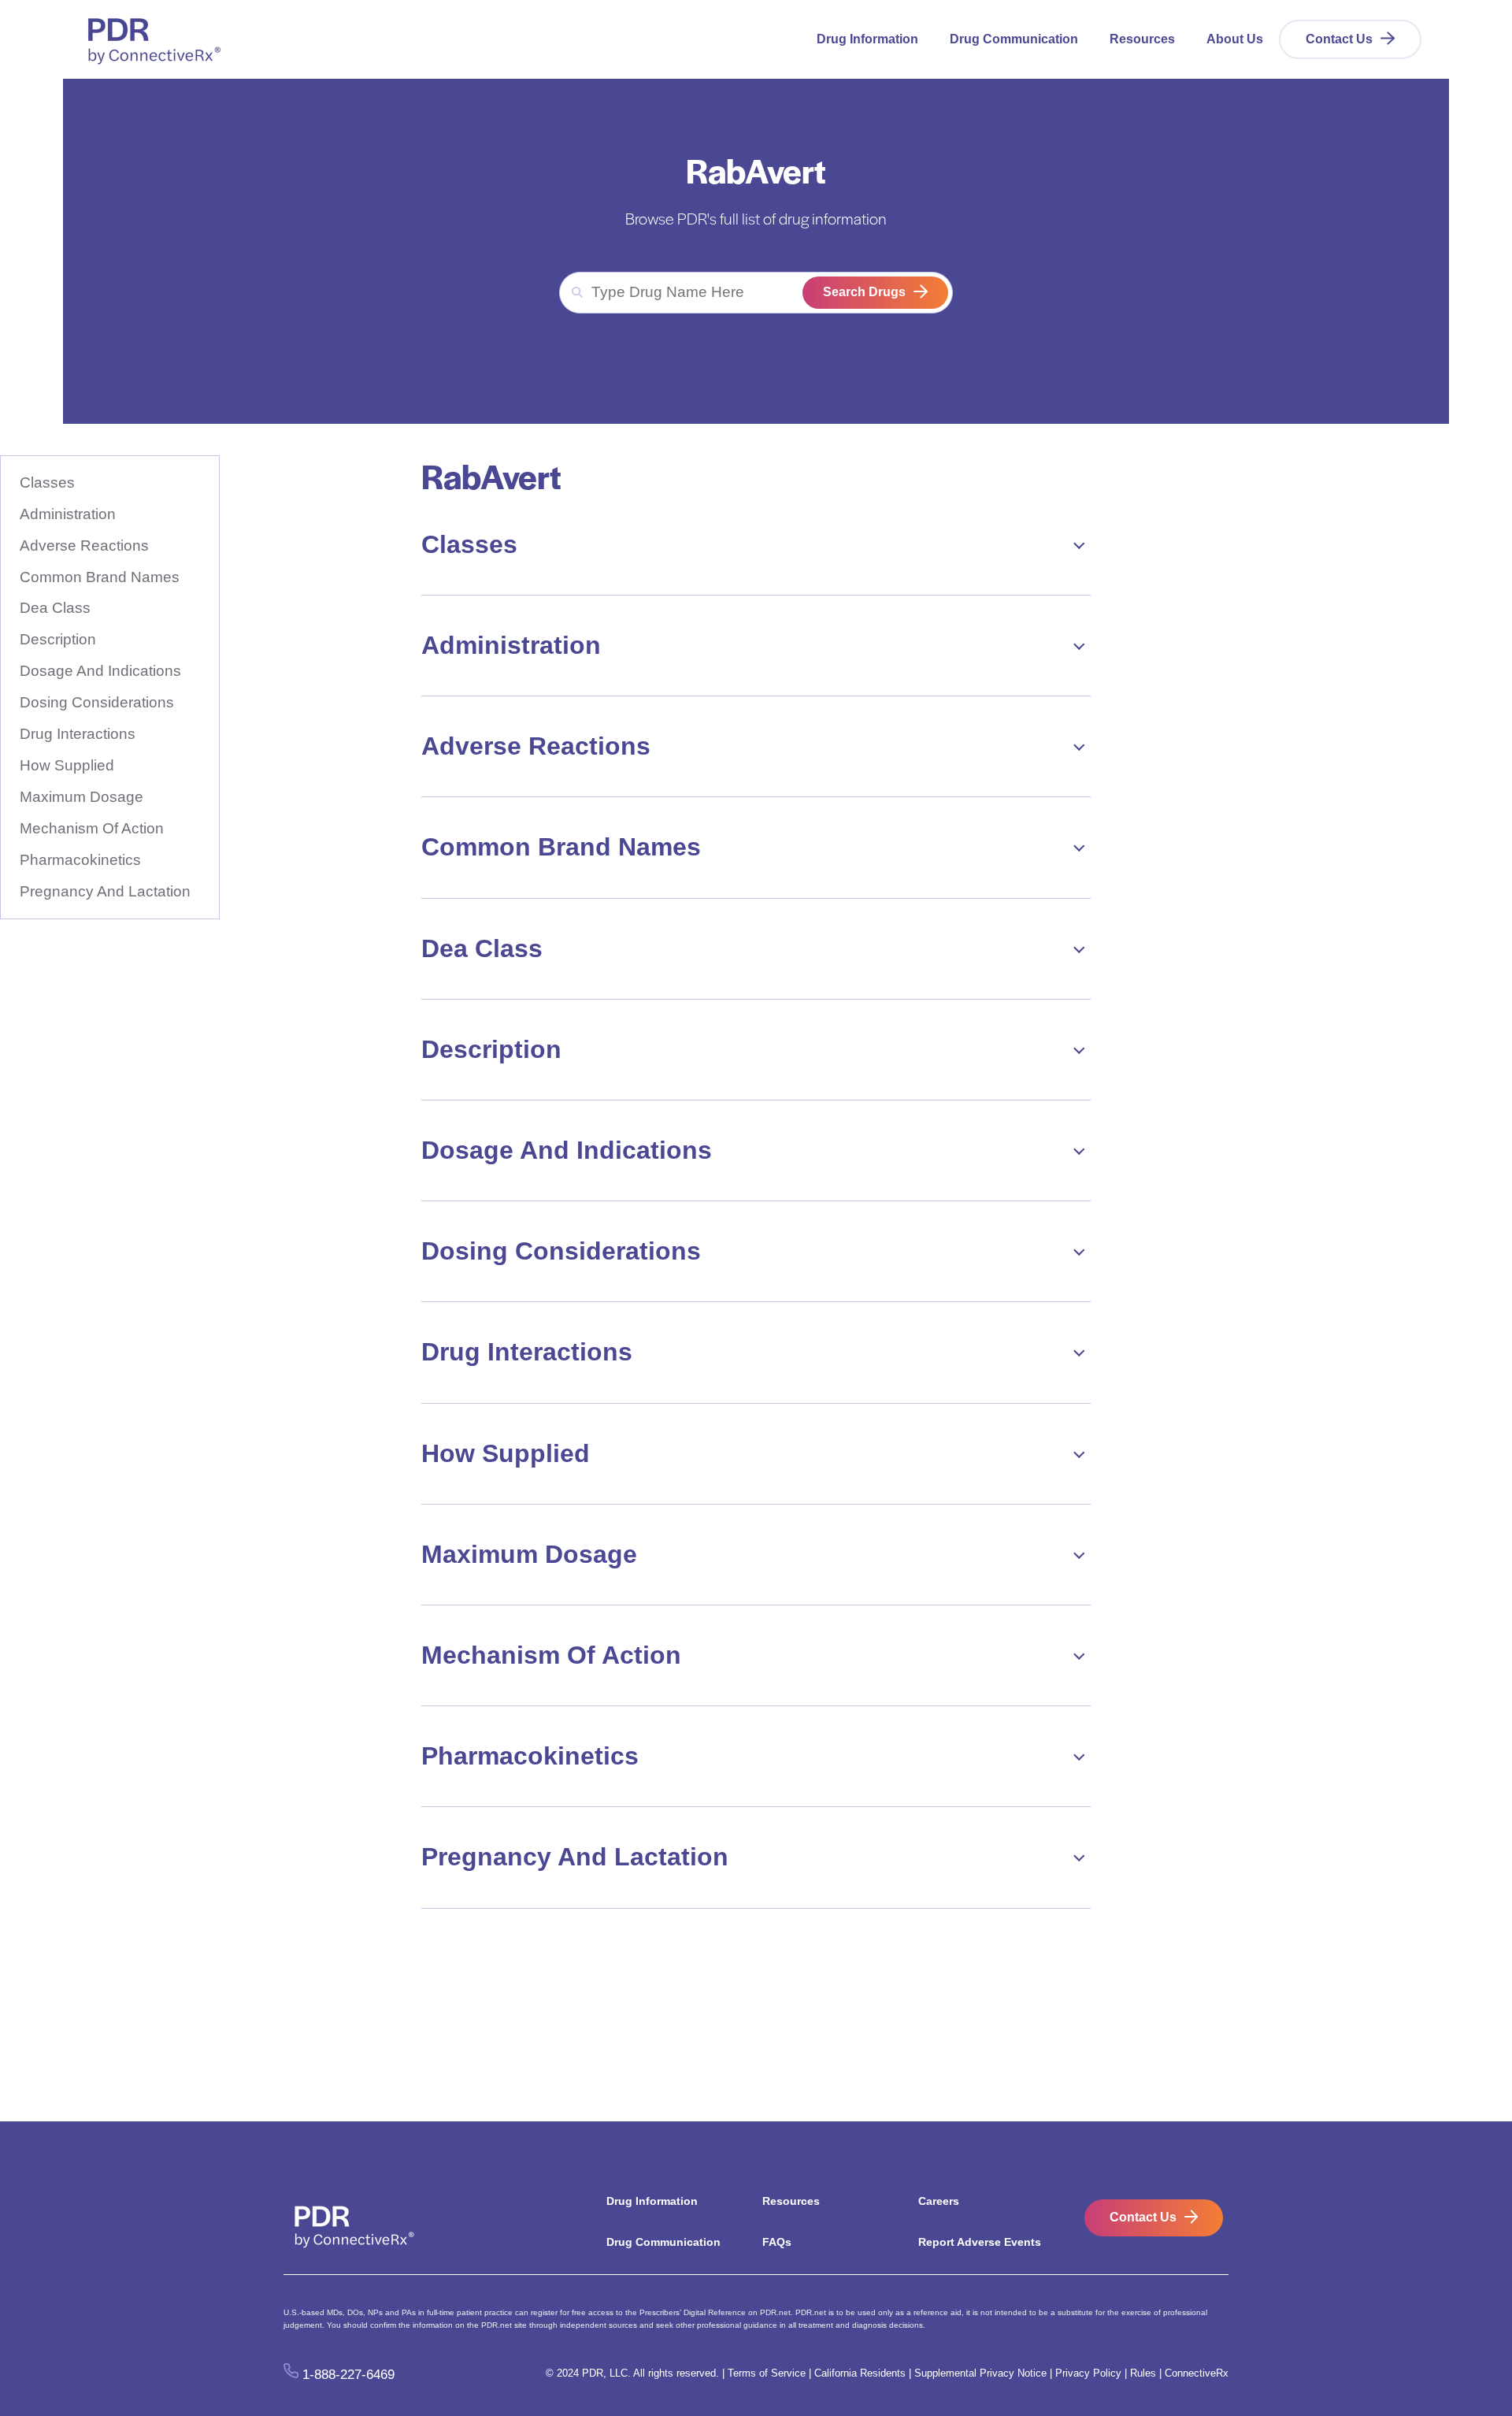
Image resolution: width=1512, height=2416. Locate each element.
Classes (47, 482)
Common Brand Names (100, 577)
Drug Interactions (78, 734)
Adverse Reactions (84, 546)
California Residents (860, 2373)
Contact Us (1339, 39)
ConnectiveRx (1197, 2373)
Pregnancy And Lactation (105, 891)
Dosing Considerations (97, 702)
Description (58, 639)
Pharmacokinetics (80, 860)
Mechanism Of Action (92, 828)
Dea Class (55, 608)
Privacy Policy (1088, 2373)
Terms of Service (767, 2373)
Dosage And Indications (100, 671)
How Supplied (67, 765)
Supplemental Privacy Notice (980, 2373)
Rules (1143, 2373)
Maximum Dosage (82, 797)
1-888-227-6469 (348, 2374)
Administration (68, 514)
